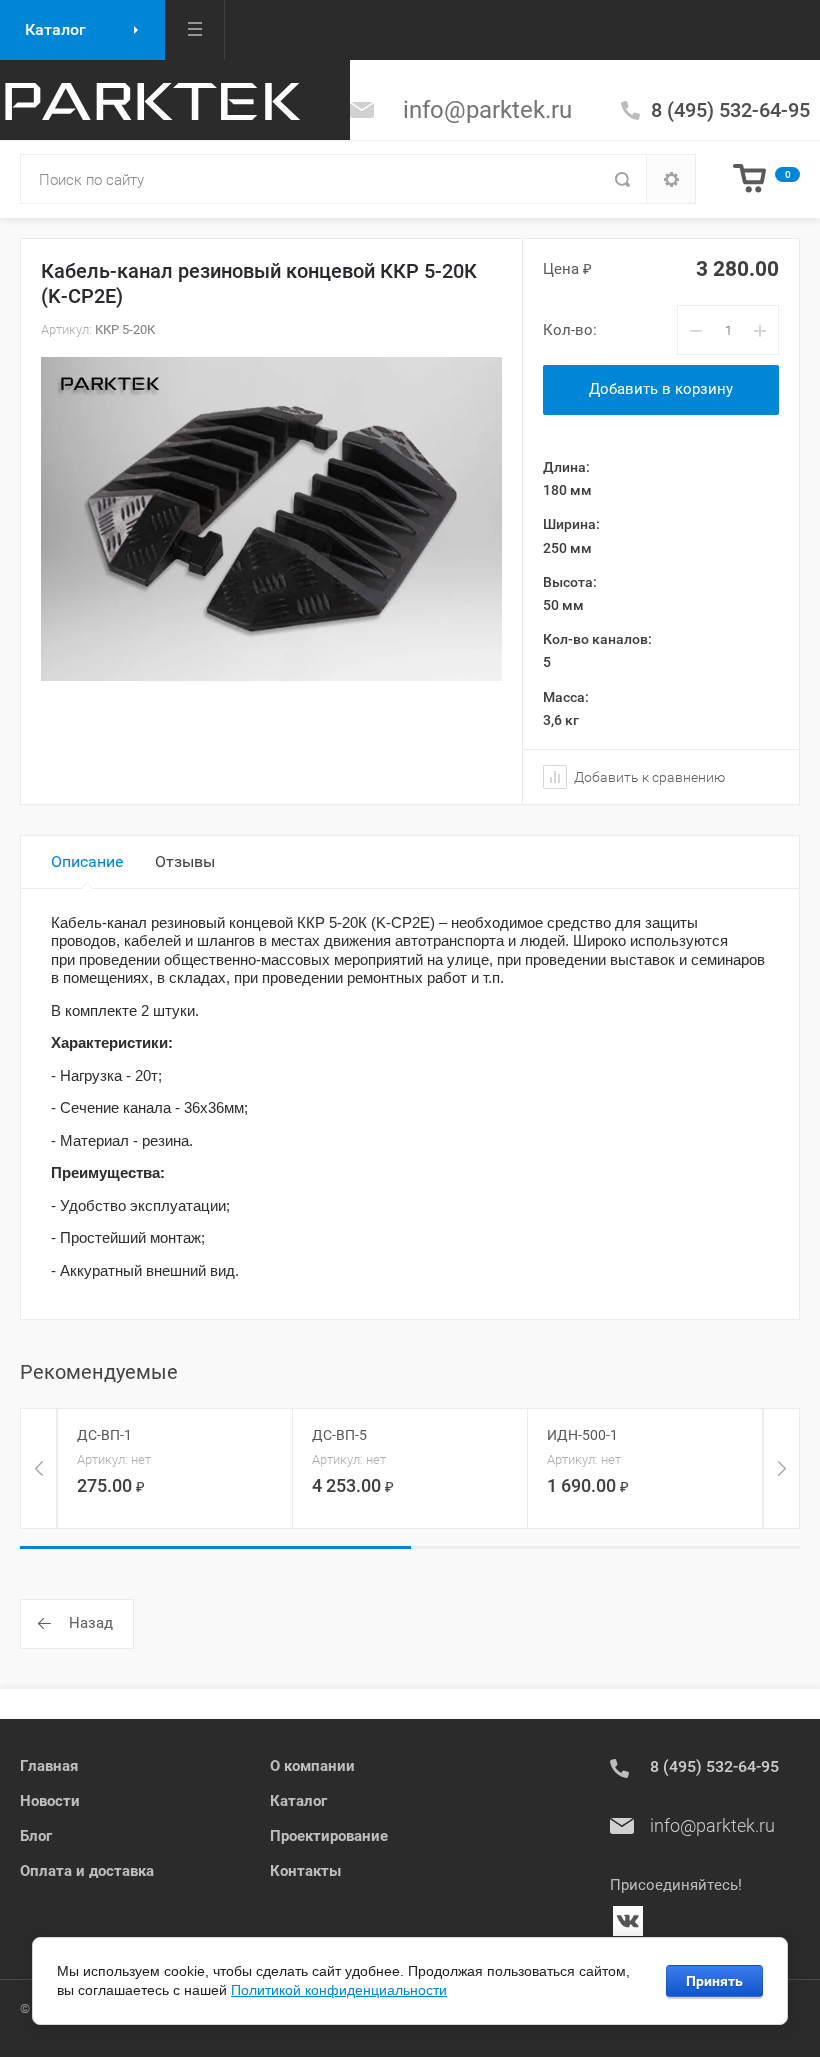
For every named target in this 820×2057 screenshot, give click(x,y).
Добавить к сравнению (648, 777)
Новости (50, 1801)
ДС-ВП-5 (339, 1435)
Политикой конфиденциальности (339, 1990)
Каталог (298, 1801)
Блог (36, 1836)
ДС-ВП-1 (104, 1435)
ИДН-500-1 (582, 1435)
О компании (312, 1766)
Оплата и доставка (87, 1871)
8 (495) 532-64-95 (730, 110)
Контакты (305, 1871)
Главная (49, 1766)
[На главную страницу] (150, 100)
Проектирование (329, 1836)
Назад (91, 1623)
